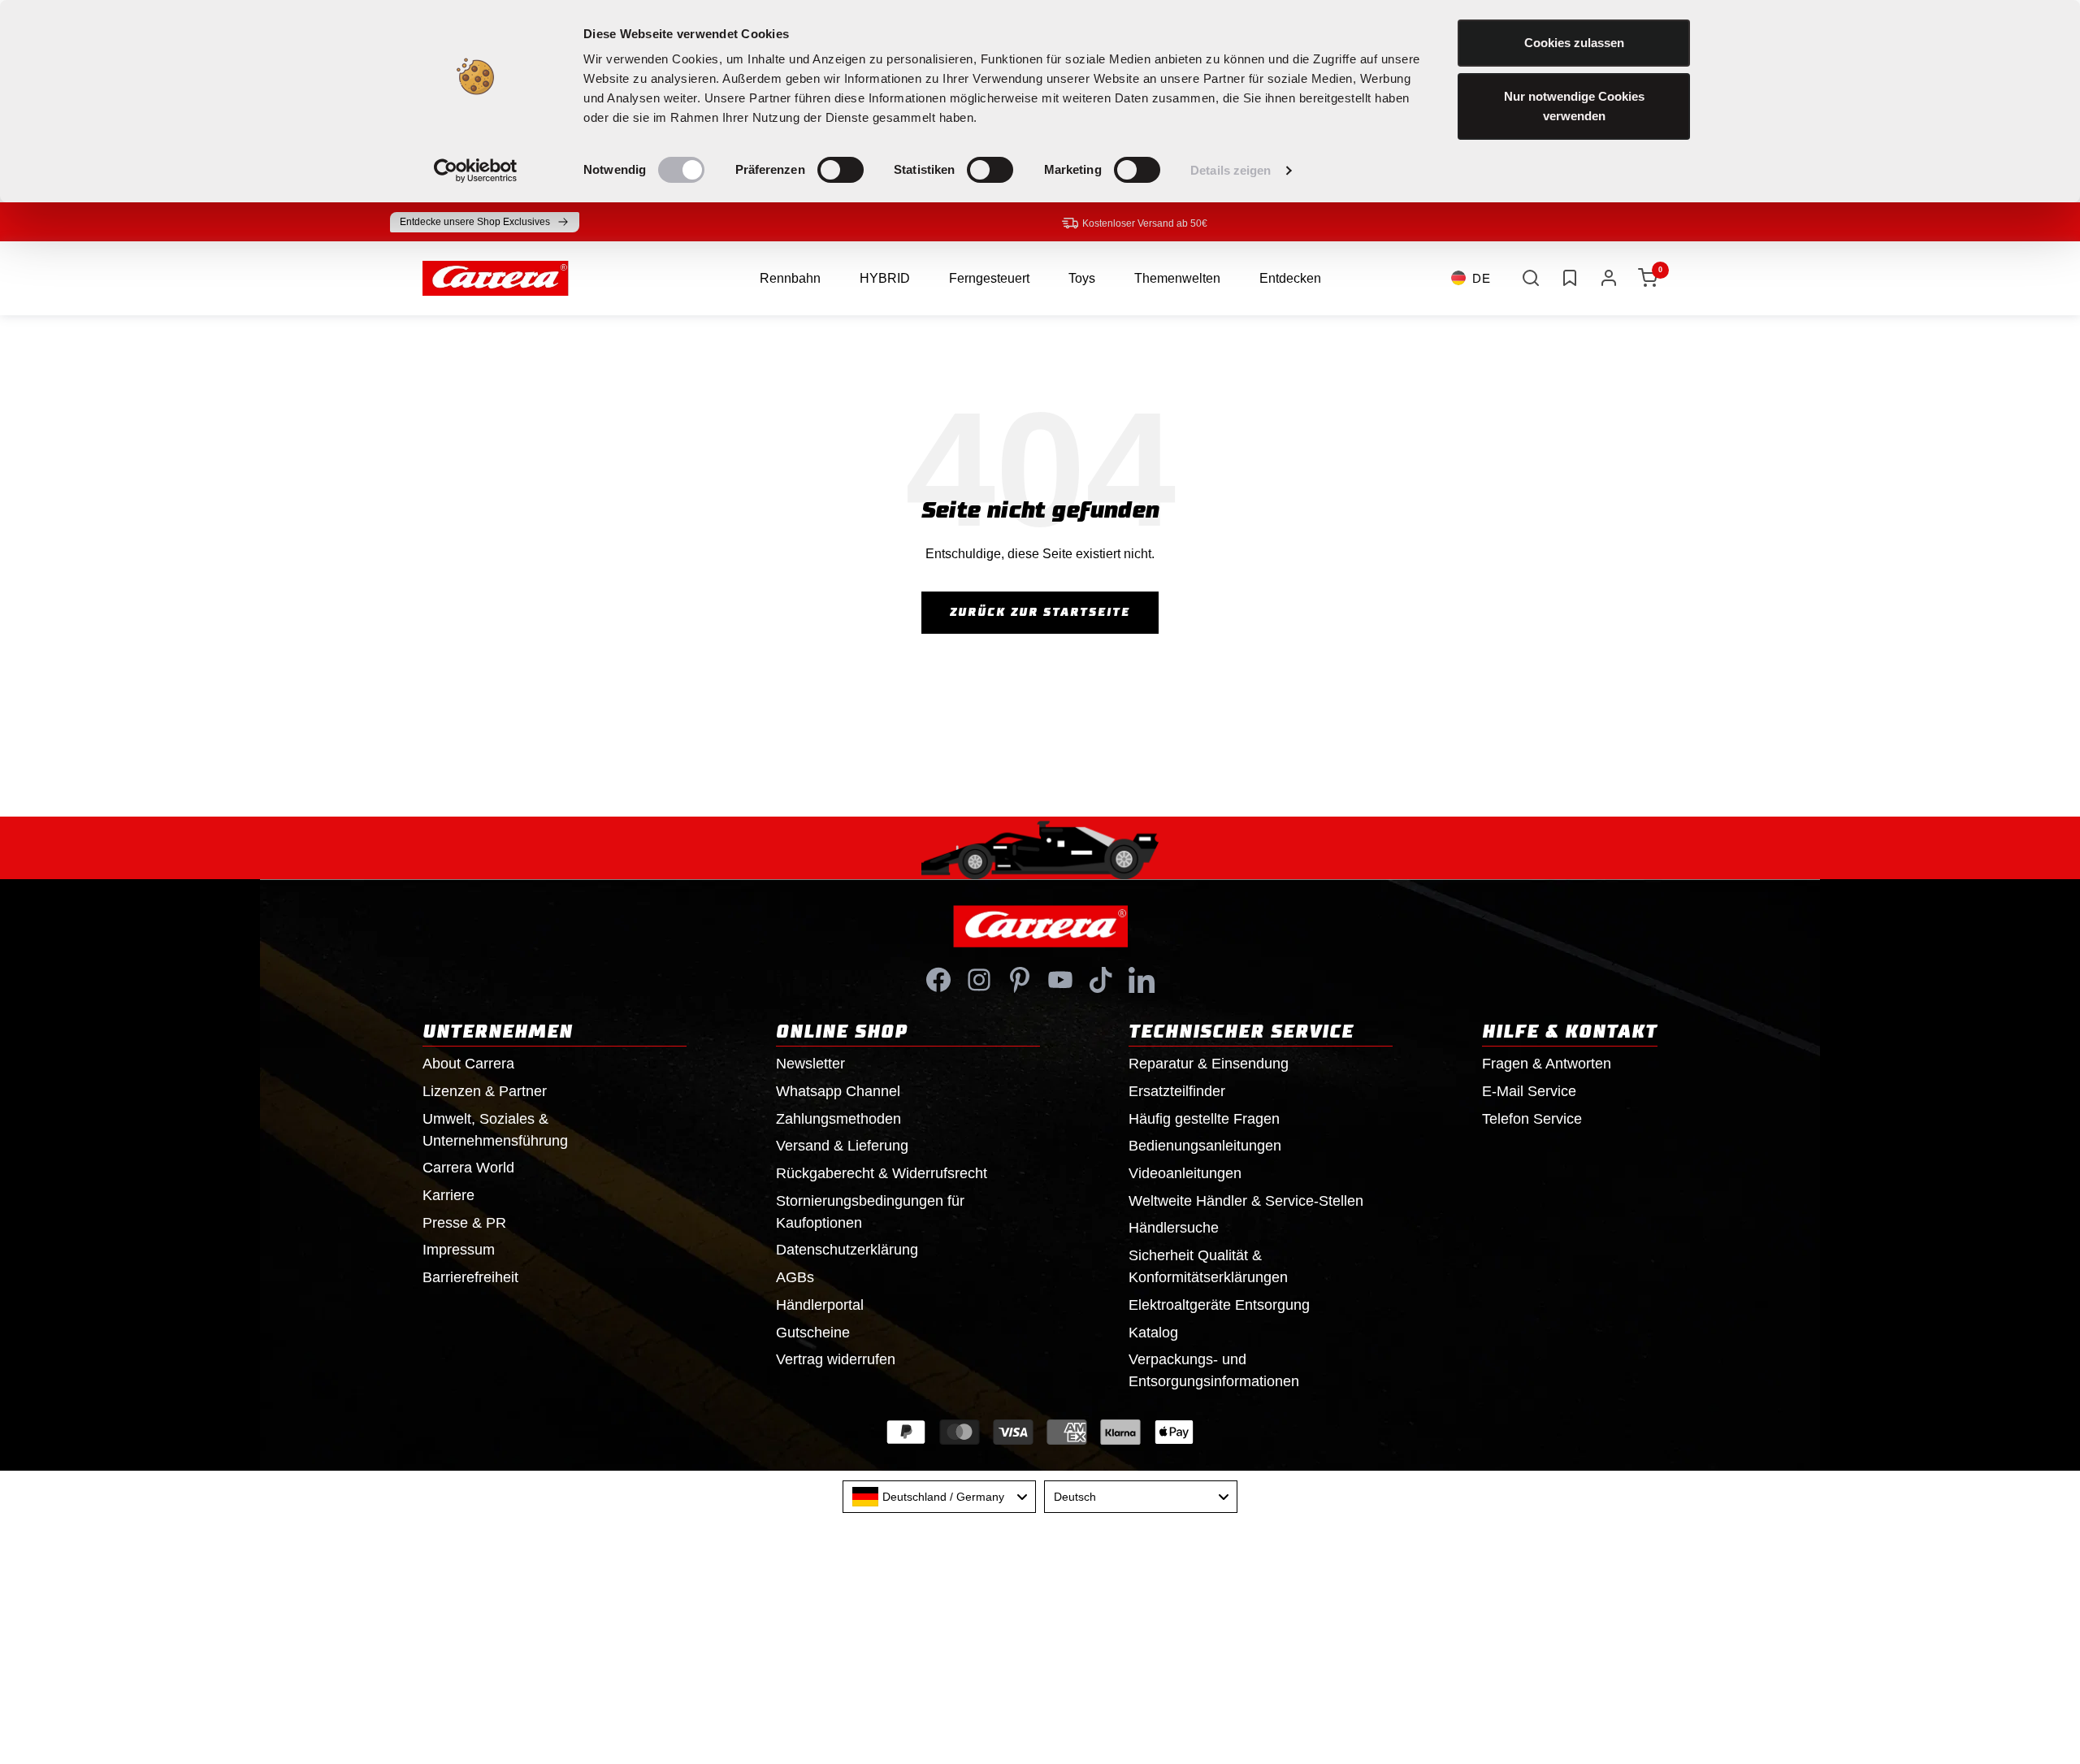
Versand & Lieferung (842, 1146)
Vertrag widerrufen (836, 1359)
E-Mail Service (1529, 1091)
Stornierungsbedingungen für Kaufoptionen (870, 1212)
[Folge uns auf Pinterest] (1020, 980)
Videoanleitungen (1185, 1173)
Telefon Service (1532, 1119)
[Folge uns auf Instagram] (979, 980)
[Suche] (1531, 278)
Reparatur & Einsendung (1209, 1064)
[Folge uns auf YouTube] (1060, 980)
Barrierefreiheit (470, 1277)
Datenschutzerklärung (847, 1250)
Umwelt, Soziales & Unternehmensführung (495, 1130)
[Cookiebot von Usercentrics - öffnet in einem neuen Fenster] (476, 171)
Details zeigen (1231, 170)
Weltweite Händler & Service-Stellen (1246, 1201)
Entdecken (1290, 278)
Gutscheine (813, 1333)
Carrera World (468, 1168)
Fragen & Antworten (1547, 1064)
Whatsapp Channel (838, 1091)
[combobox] (939, 1497)
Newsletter (810, 1064)
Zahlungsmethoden (838, 1119)
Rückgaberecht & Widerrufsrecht (882, 1173)
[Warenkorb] (1648, 278)
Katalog (1153, 1333)
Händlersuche (1174, 1228)
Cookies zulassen (1574, 43)
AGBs (795, 1277)
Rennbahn (790, 278)
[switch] (841, 170)
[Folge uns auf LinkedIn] (1142, 980)
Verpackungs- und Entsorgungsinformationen (1214, 1370)
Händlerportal (820, 1305)
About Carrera (468, 1064)
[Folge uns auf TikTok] (1101, 980)
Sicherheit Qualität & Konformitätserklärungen (1208, 1266)
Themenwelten (1177, 278)
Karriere (448, 1195)
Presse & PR (464, 1223)
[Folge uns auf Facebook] (938, 980)
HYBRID (885, 278)
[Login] (1609, 278)
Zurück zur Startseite (1040, 613)
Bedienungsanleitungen (1205, 1146)
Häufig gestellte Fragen (1204, 1119)
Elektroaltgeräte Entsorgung (1219, 1305)
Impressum (459, 1250)
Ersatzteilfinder (1177, 1091)
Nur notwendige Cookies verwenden (1574, 106)
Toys (1082, 278)
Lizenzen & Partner (485, 1091)
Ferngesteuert (989, 278)
